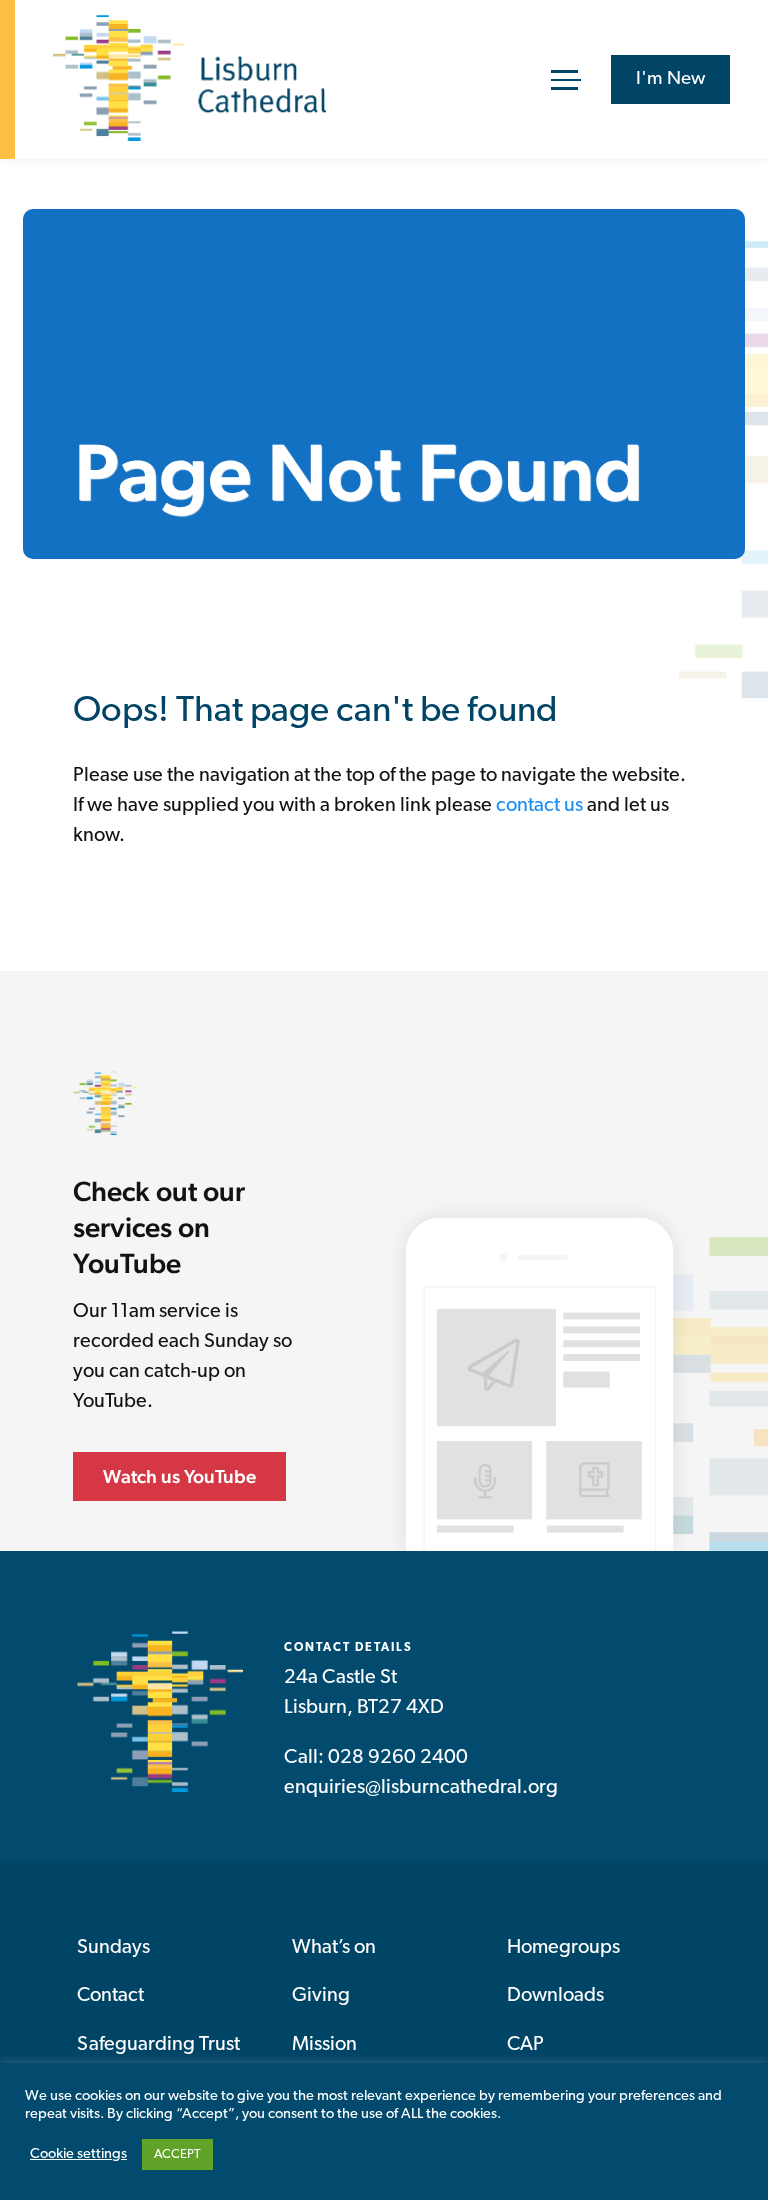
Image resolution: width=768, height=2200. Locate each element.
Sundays (113, 1948)
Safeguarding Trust (158, 2045)
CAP (525, 2045)
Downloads (555, 1996)
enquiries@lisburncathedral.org (421, 1788)
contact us (539, 806)
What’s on (334, 1948)
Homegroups (563, 1948)
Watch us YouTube (179, 1476)
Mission (324, 2045)
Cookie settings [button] (78, 2154)
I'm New (670, 79)
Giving (321, 1996)
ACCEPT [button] (177, 2154)
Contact (110, 1996)
